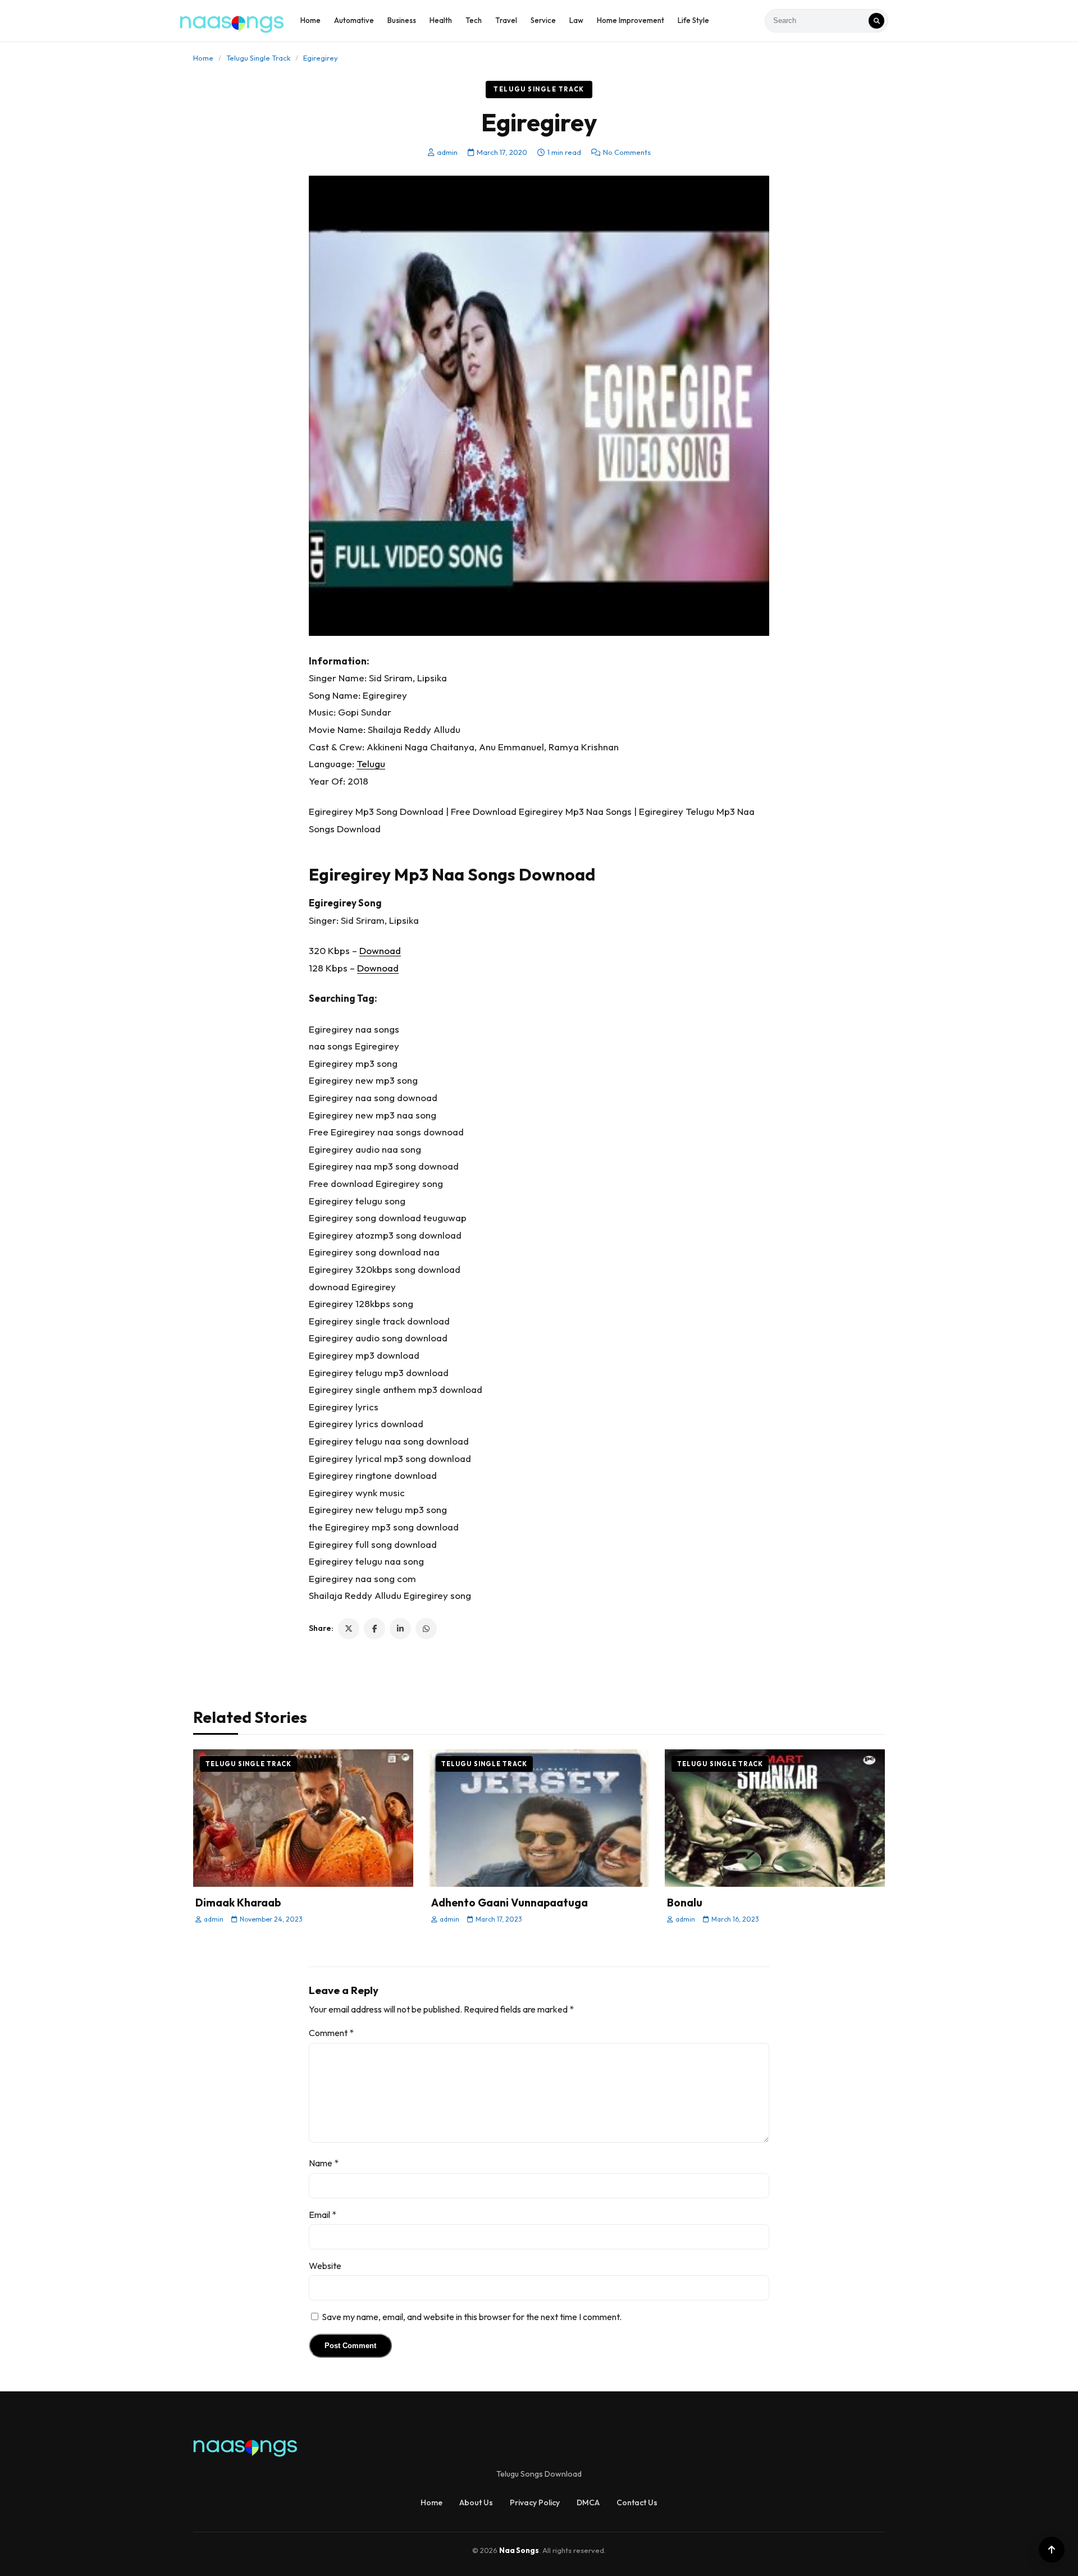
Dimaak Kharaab (238, 1903)
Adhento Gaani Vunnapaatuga (510, 1903)
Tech (474, 20)
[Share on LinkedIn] (400, 1629)
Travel (506, 20)
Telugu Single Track (258, 58)
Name (324, 2163)
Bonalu (685, 1903)
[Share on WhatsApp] (426, 1629)
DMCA (588, 2502)
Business (402, 20)
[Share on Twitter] (349, 1629)
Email (323, 2215)
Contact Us (637, 2502)
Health (441, 20)
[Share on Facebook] (374, 1629)
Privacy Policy (535, 2502)
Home (310, 20)
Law (576, 20)
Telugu (371, 764)
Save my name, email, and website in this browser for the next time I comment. (472, 2317)
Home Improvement (631, 20)
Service (543, 20)
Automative (354, 20)
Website (325, 2266)
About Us (476, 2502)
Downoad (380, 950)
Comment (331, 2033)
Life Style (693, 20)
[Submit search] (876, 21)
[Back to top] (1052, 2550)
